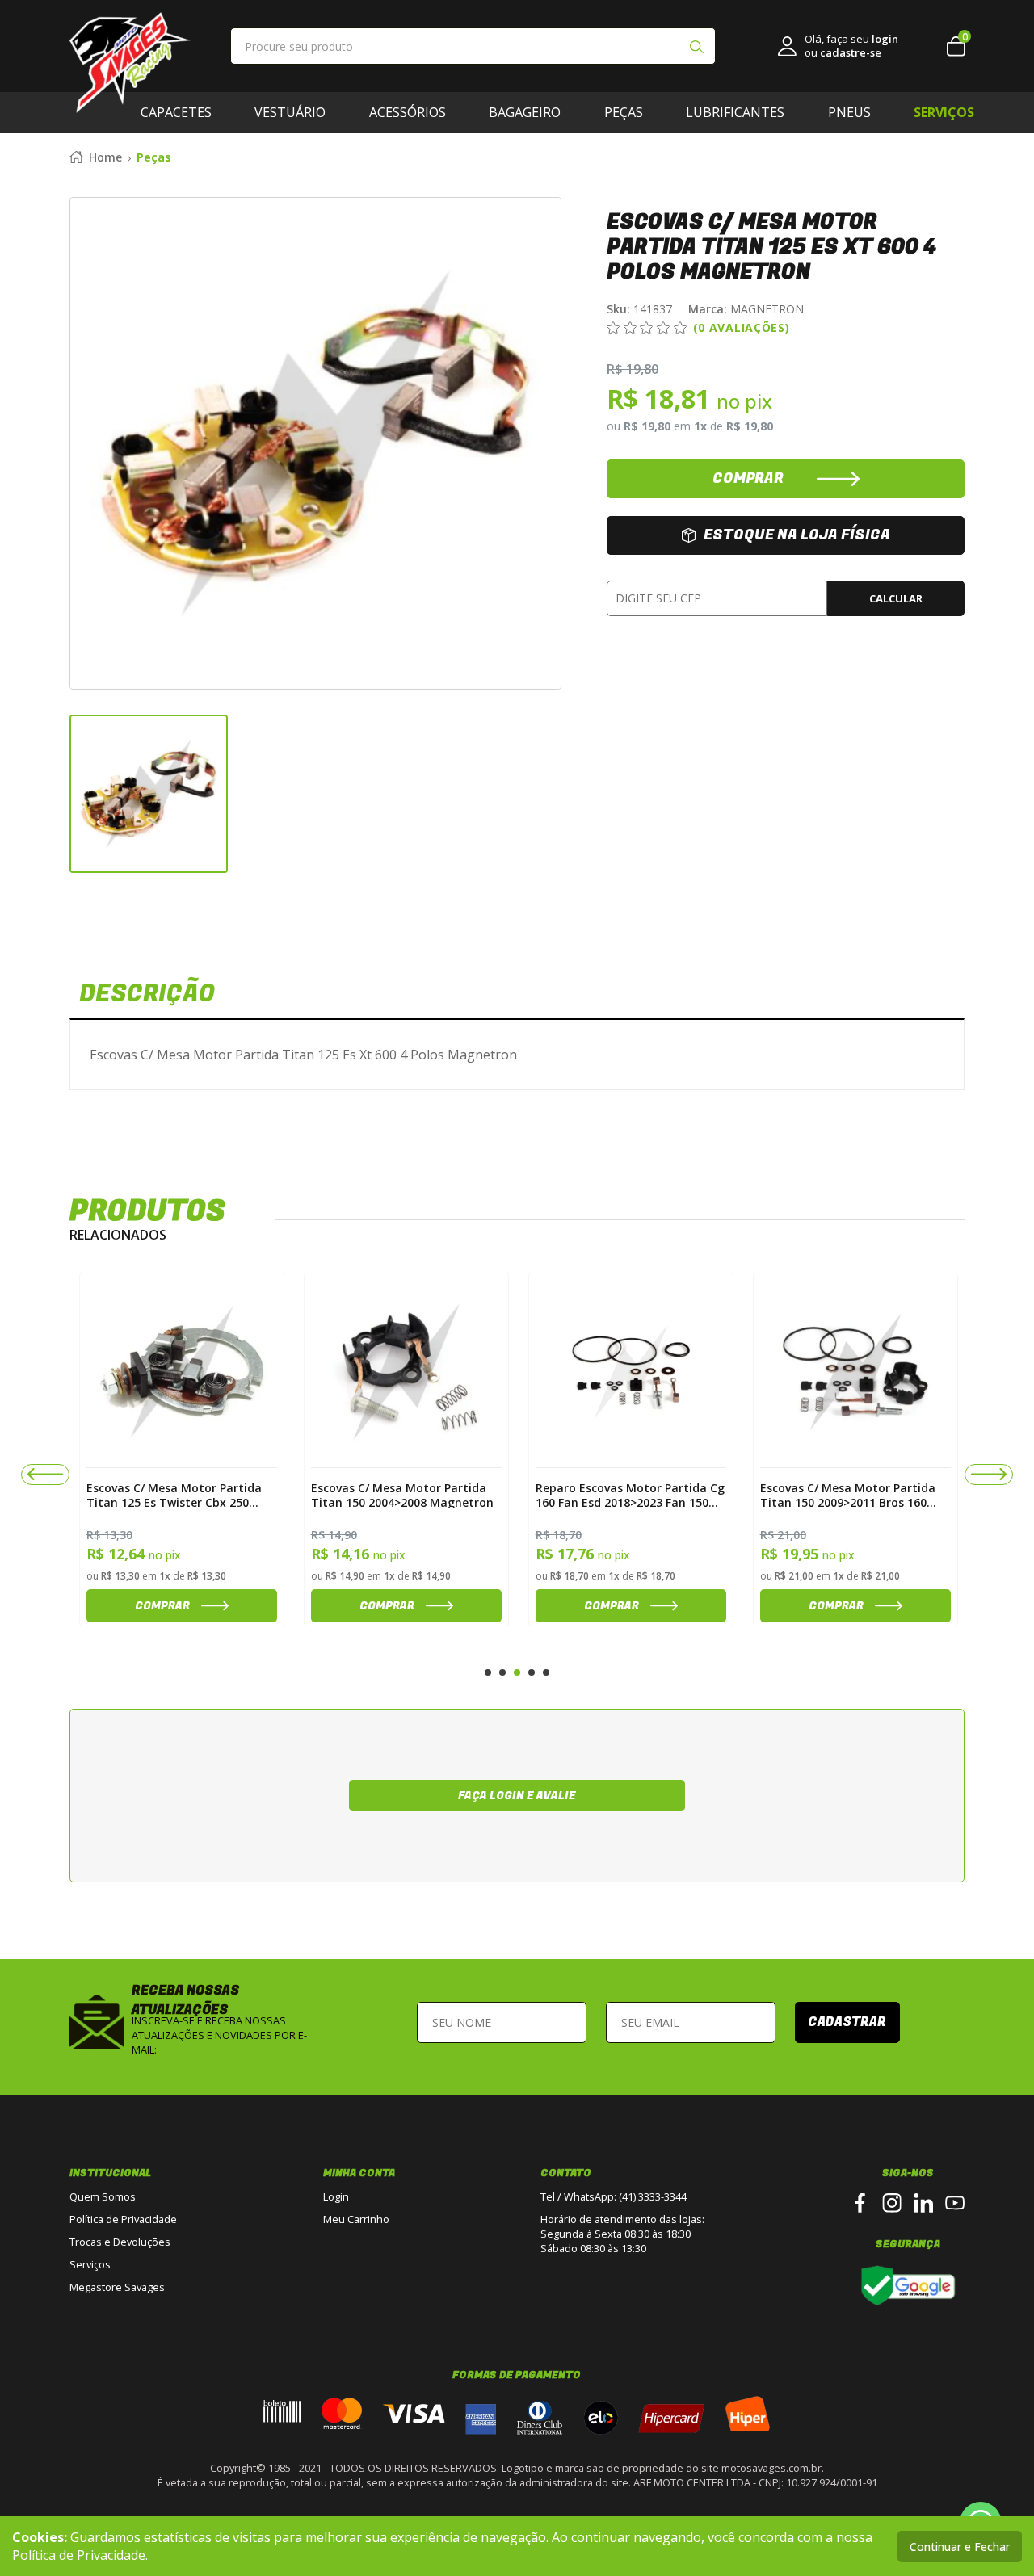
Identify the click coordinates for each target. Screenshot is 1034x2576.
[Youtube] (955, 2203)
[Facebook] (860, 2203)
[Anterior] (45, 1475)
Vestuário (290, 112)
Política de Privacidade (123, 2219)
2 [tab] (502, 1672)
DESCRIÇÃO (147, 994)
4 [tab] (532, 1672)
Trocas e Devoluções (120, 2242)
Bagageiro (525, 112)
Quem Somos (103, 2196)
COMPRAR (748, 478)
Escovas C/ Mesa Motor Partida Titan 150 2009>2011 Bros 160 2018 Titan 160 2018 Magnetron (771, 1495)
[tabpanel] (103, 1450)
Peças (624, 112)
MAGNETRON (746, 309)
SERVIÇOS (944, 112)
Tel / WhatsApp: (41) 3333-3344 (614, 2196)
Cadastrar (847, 2022)
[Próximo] (989, 1475)
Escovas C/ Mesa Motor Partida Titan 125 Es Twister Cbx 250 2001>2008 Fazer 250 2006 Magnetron (96, 1495)
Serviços (90, 2264)
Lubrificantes (735, 112)
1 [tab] (488, 1672)
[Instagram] (892, 2203)
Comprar (84, 1606)
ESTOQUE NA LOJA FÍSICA (797, 535)
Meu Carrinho (356, 2219)
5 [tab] (546, 1672)
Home (105, 157)
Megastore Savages (117, 2287)
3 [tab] (517, 1672)
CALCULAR (896, 598)
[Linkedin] (923, 2203)
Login (336, 2196)
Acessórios (408, 112)
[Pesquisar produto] (696, 48)
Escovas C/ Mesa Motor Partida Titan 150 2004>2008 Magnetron (324, 1495)
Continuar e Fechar (960, 2547)
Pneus (849, 112)
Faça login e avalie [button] (517, 1796)
